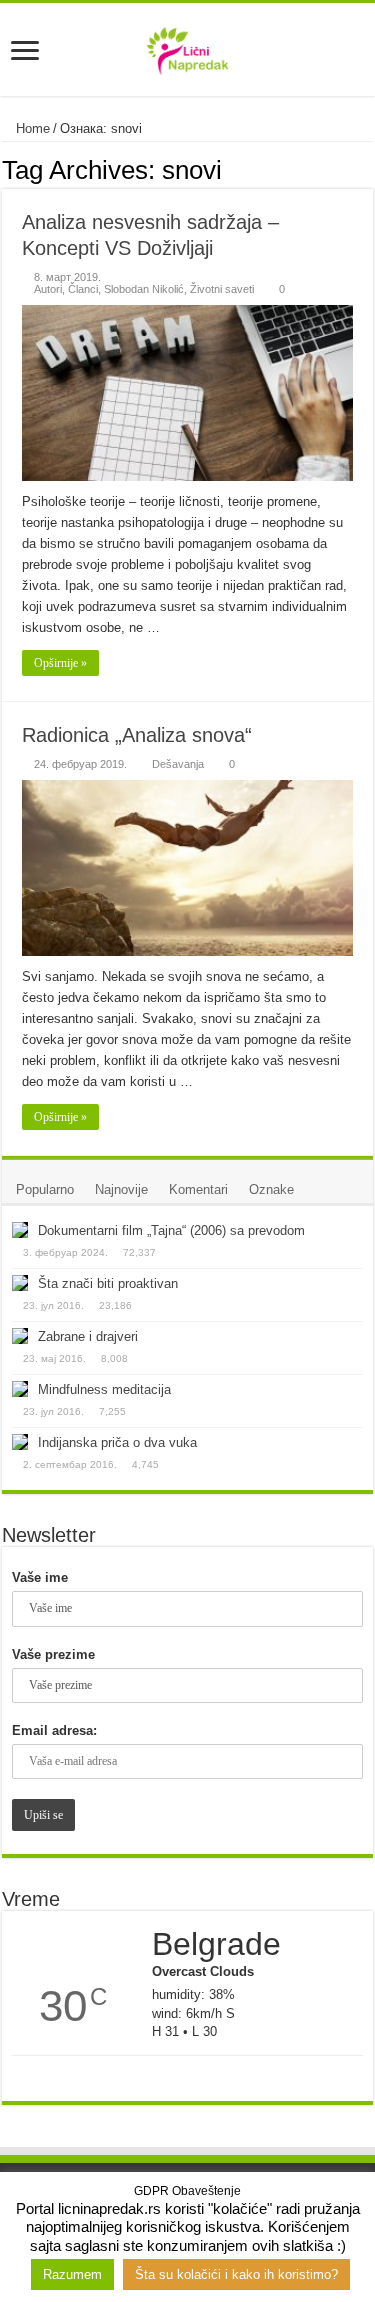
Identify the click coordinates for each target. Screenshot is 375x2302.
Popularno (45, 1189)
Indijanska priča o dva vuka (117, 1442)
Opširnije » (60, 663)
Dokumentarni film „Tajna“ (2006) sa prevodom (171, 1230)
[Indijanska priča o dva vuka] (20, 1442)
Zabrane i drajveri (88, 1336)
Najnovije (121, 1189)
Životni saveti (222, 289)
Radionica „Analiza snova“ (137, 735)
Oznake (271, 1189)
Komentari (198, 1189)
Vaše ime (40, 1577)
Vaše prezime (53, 1654)
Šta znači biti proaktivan (108, 1283)
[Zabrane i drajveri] (20, 1336)
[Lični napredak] (187, 47)
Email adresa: (54, 1730)
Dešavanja (178, 764)
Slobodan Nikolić (144, 289)
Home (31, 128)
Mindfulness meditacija (104, 1389)
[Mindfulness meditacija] (20, 1389)
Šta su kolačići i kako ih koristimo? (236, 2274)
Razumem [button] (72, 2274)
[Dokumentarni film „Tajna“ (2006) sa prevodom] (20, 1230)
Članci (83, 289)
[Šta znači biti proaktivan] (20, 1283)
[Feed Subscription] (367, 169)
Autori (48, 289)
